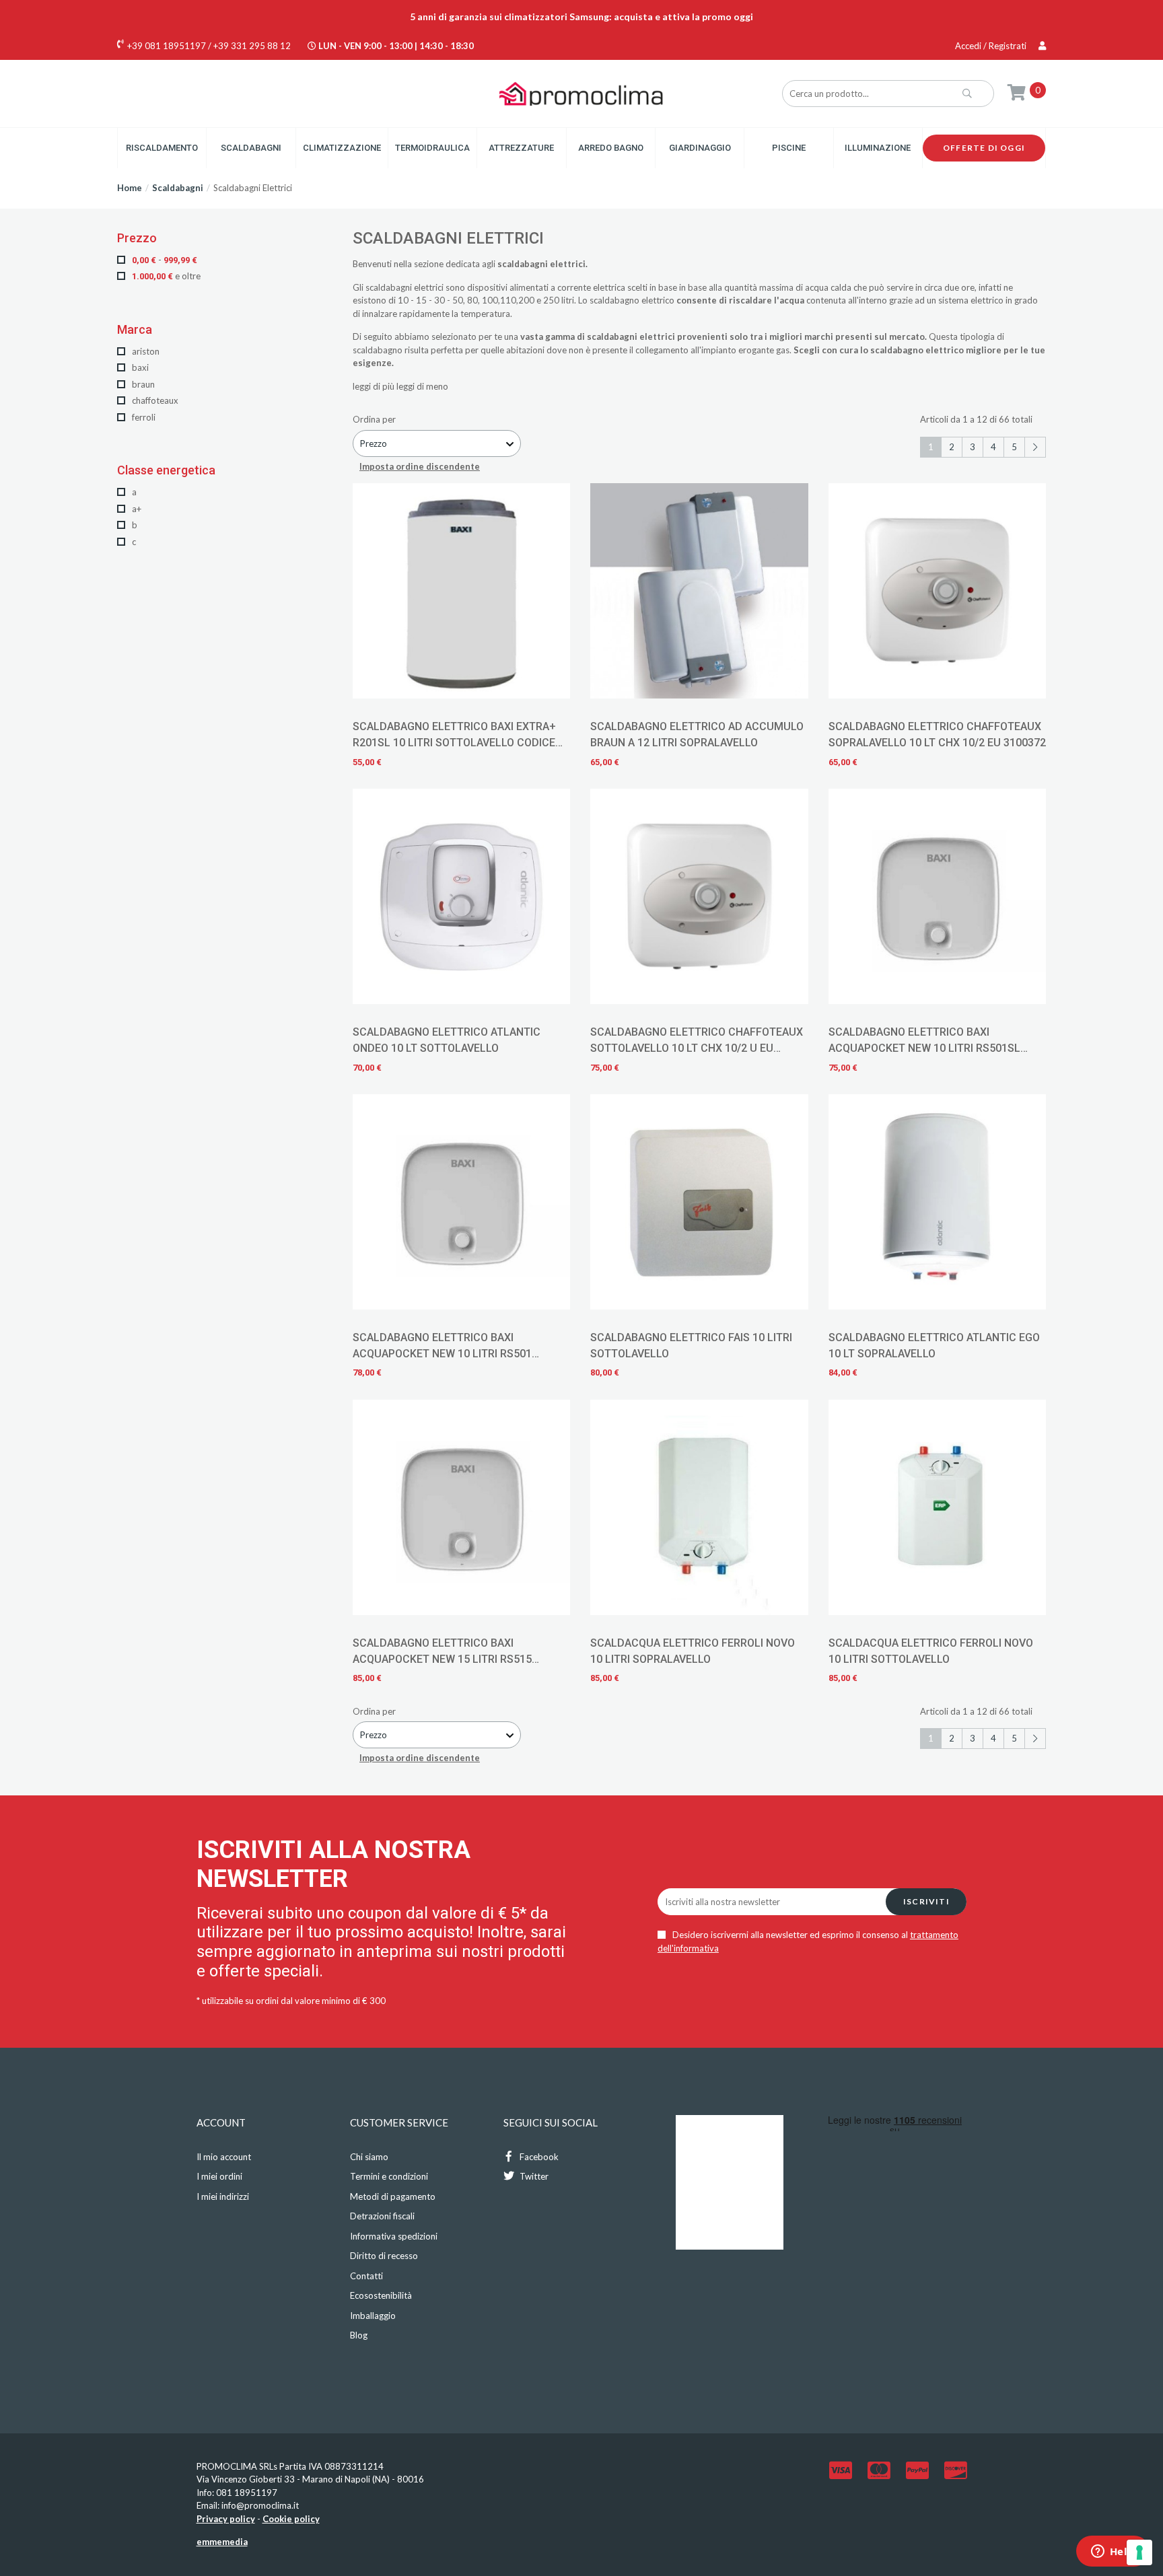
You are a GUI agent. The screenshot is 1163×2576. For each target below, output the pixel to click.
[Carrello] (1017, 92)
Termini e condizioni (389, 2176)
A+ (136, 509)
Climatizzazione (342, 148)
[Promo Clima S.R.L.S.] (581, 93)
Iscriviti (926, 1901)
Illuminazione (878, 148)
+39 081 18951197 (167, 46)
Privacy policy (226, 2519)
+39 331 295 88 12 (252, 46)
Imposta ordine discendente (420, 466)
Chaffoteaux (154, 400)
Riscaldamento (162, 148)
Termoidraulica (432, 148)
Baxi (139, 367)
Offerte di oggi (984, 148)
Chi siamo (369, 2157)
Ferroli (143, 417)
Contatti (366, 2276)
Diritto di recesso (384, 2256)
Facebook (538, 2157)
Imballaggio (373, 2316)
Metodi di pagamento (393, 2196)
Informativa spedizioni (394, 2236)
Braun (142, 384)
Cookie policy (291, 2519)
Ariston (145, 351)
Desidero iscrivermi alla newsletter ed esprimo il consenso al (808, 1941)
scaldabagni (389, 287)
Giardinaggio (700, 148)
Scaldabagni (251, 148)
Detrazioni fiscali (382, 2216)
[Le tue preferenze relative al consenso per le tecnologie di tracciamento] (1139, 2552)
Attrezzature (521, 148)
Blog (359, 2335)
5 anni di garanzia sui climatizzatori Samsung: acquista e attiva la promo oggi (581, 16)
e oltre (166, 276)
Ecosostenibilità (381, 2295)
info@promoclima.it (260, 2505)
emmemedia (222, 2542)
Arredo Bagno (611, 148)
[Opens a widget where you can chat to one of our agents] (1113, 2552)
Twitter (533, 2176)
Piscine (789, 148)
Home (130, 188)
